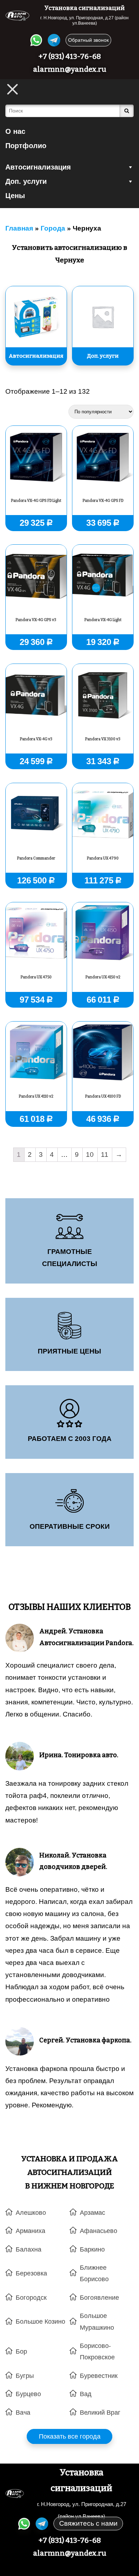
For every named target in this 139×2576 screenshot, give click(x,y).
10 (90, 1155)
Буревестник (99, 2376)
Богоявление (99, 2298)
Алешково (31, 2213)
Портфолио (26, 146)
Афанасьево (99, 2231)
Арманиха (30, 2231)
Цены (15, 196)
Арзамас (92, 2213)
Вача (23, 2413)
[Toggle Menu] (12, 89)
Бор (21, 2351)
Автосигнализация (38, 167)
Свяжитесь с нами (88, 2523)
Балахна (29, 2249)
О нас (15, 131)
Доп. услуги (26, 181)
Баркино (92, 2249)
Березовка (31, 2273)
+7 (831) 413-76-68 (70, 56)
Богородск (31, 2298)
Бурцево (28, 2394)
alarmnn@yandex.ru (70, 69)
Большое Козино (40, 2322)
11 (105, 1155)
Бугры (25, 2376)
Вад (86, 2394)
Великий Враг (100, 2413)
